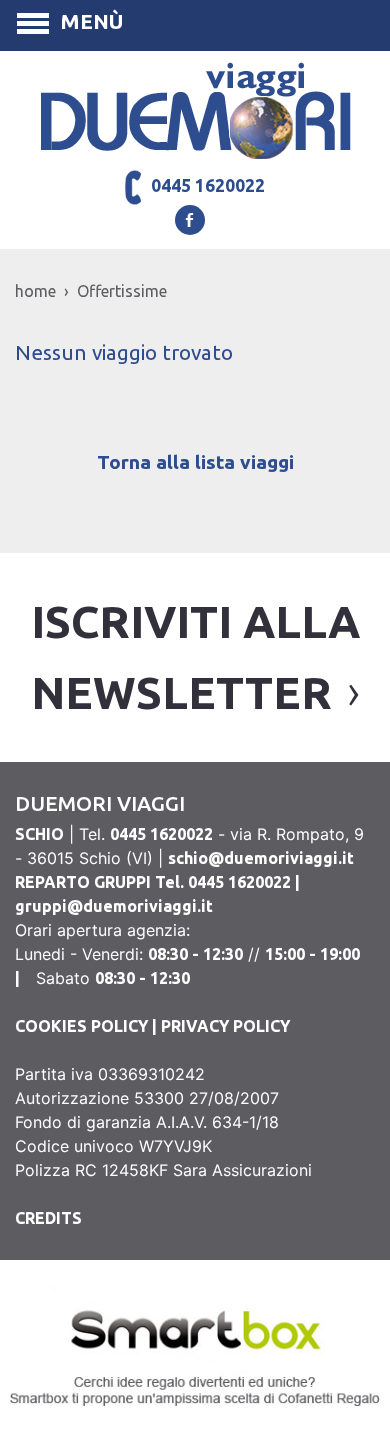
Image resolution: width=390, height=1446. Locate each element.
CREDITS (48, 1218)
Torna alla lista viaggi (195, 462)
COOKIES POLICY (81, 1026)
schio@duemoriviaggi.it (261, 858)
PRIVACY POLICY (225, 1026)
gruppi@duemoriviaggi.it (114, 906)
